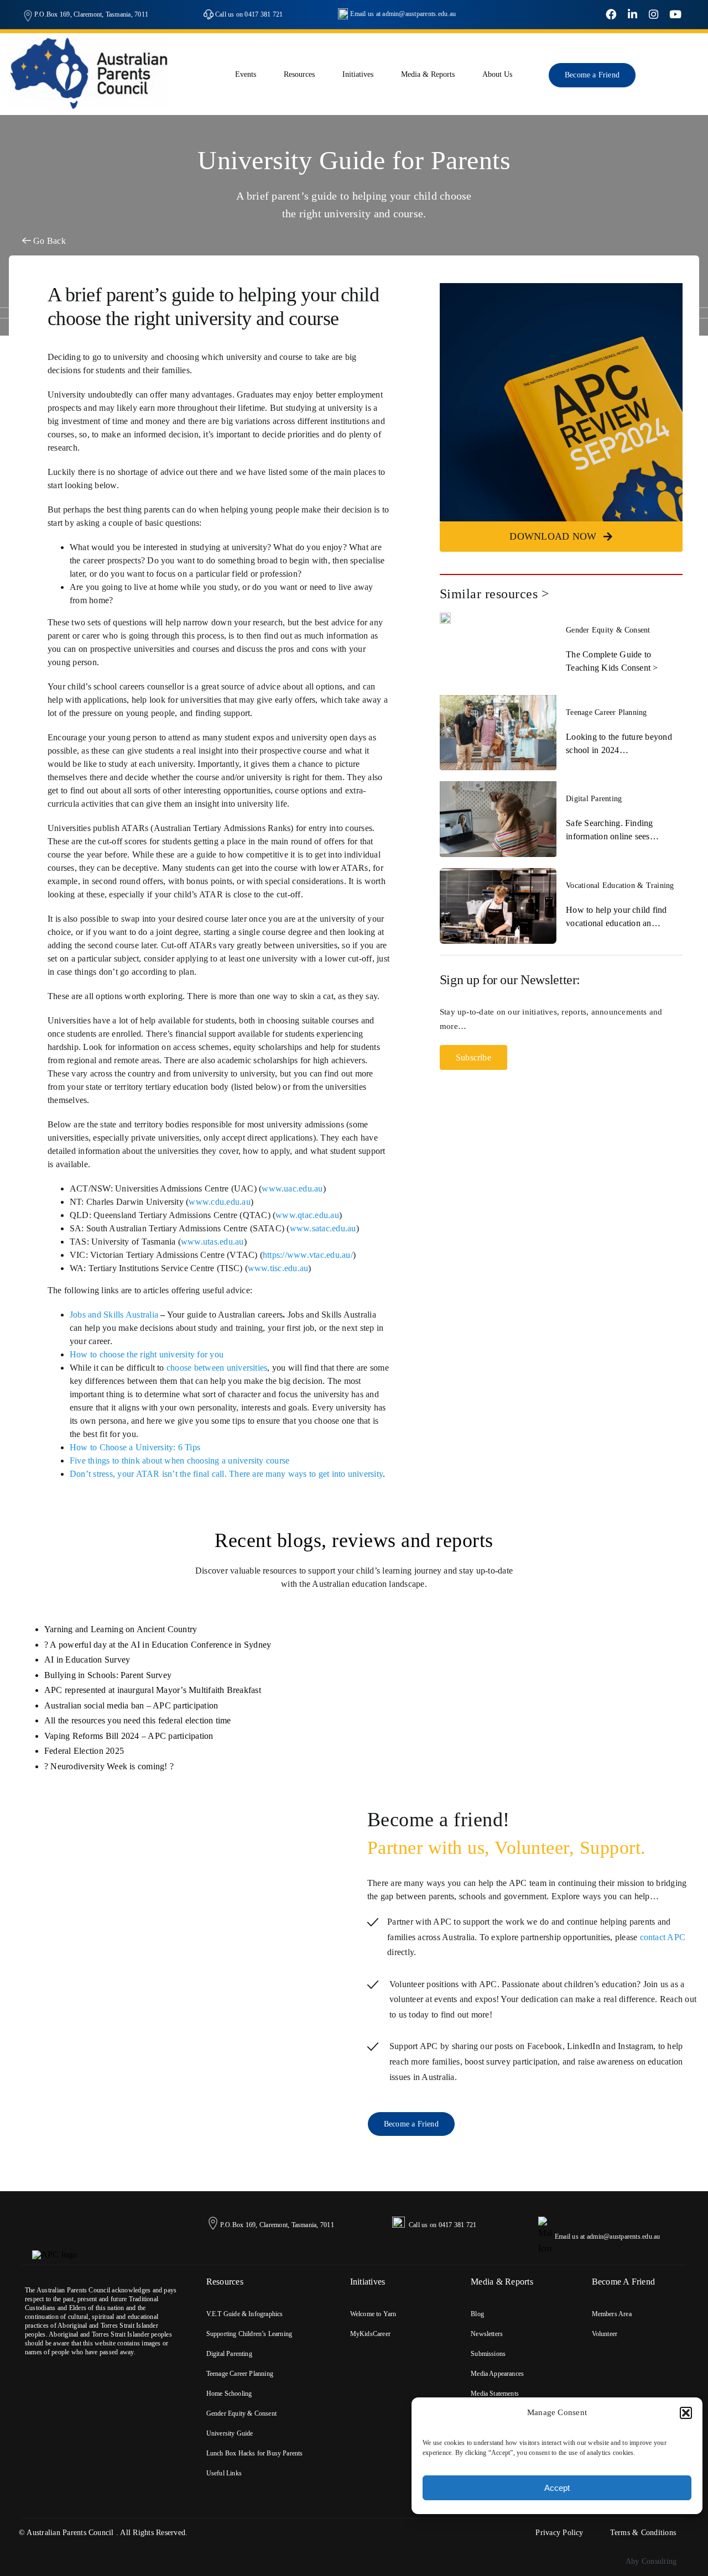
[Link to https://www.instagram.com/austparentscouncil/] (654, 15)
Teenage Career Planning (607, 712)
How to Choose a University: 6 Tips (135, 1447)
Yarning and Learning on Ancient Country (121, 1629)
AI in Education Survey (87, 1660)
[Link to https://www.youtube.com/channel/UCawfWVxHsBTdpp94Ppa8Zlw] (675, 15)
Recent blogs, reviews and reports (354, 1540)
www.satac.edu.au (323, 1228)
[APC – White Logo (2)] (55, 2254)
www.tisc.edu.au (278, 1268)
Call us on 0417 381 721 (249, 14)
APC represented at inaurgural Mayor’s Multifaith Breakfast (153, 1690)
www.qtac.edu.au (307, 1215)
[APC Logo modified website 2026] (88, 40)
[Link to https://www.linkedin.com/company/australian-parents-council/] (632, 15)
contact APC (663, 1937)
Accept (557, 2488)
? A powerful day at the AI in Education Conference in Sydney (158, 1645)
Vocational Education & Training (620, 885)
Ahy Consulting (651, 2561)
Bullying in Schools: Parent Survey (108, 1675)
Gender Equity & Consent (608, 630)
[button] (686, 2413)
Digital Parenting (594, 799)
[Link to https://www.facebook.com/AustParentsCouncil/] (611, 15)
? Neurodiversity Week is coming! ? (109, 1766)
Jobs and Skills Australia (114, 1315)
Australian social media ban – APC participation (131, 1705)
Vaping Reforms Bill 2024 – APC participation (129, 1736)
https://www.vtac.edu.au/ (308, 1255)
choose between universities (217, 1368)
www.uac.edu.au (292, 1188)
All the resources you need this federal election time (138, 1720)
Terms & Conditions (643, 2533)
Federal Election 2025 (84, 1751)
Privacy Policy (559, 2533)
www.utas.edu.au (212, 1242)
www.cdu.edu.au (219, 1202)
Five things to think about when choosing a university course (179, 1461)
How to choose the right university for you (147, 1354)
